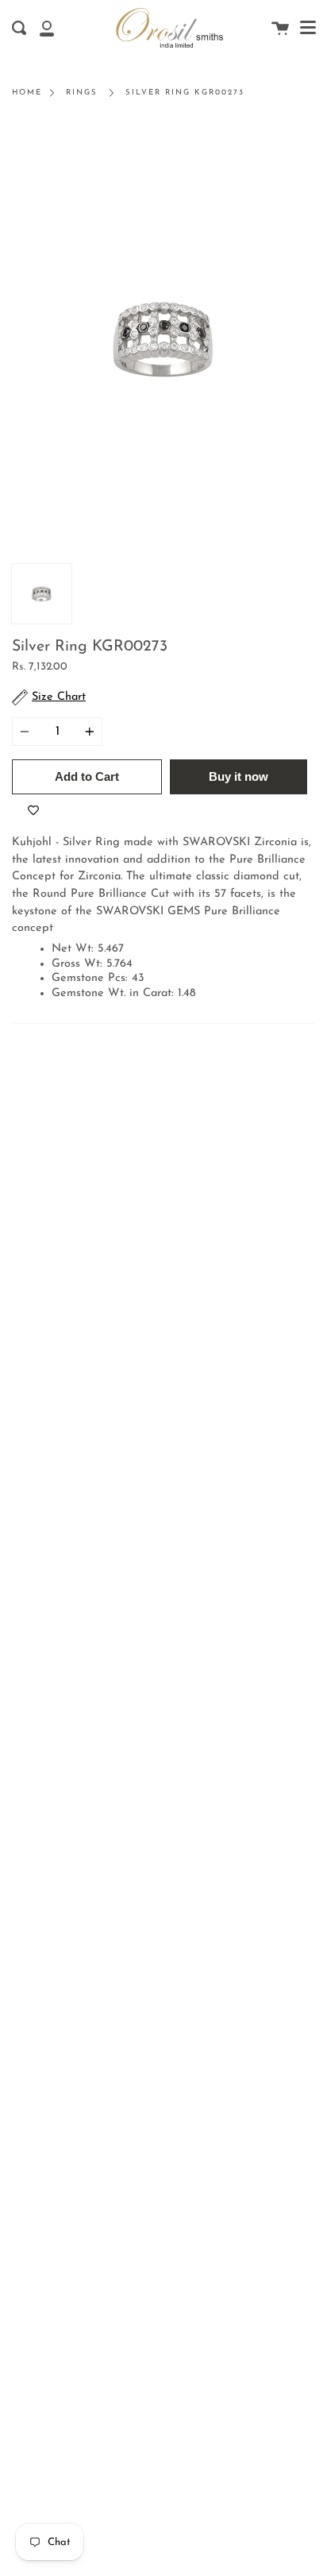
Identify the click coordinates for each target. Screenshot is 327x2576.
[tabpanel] (163, 339)
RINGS (82, 93)
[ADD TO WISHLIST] (33, 810)
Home (27, 93)
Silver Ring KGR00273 (185, 93)
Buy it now (239, 776)
